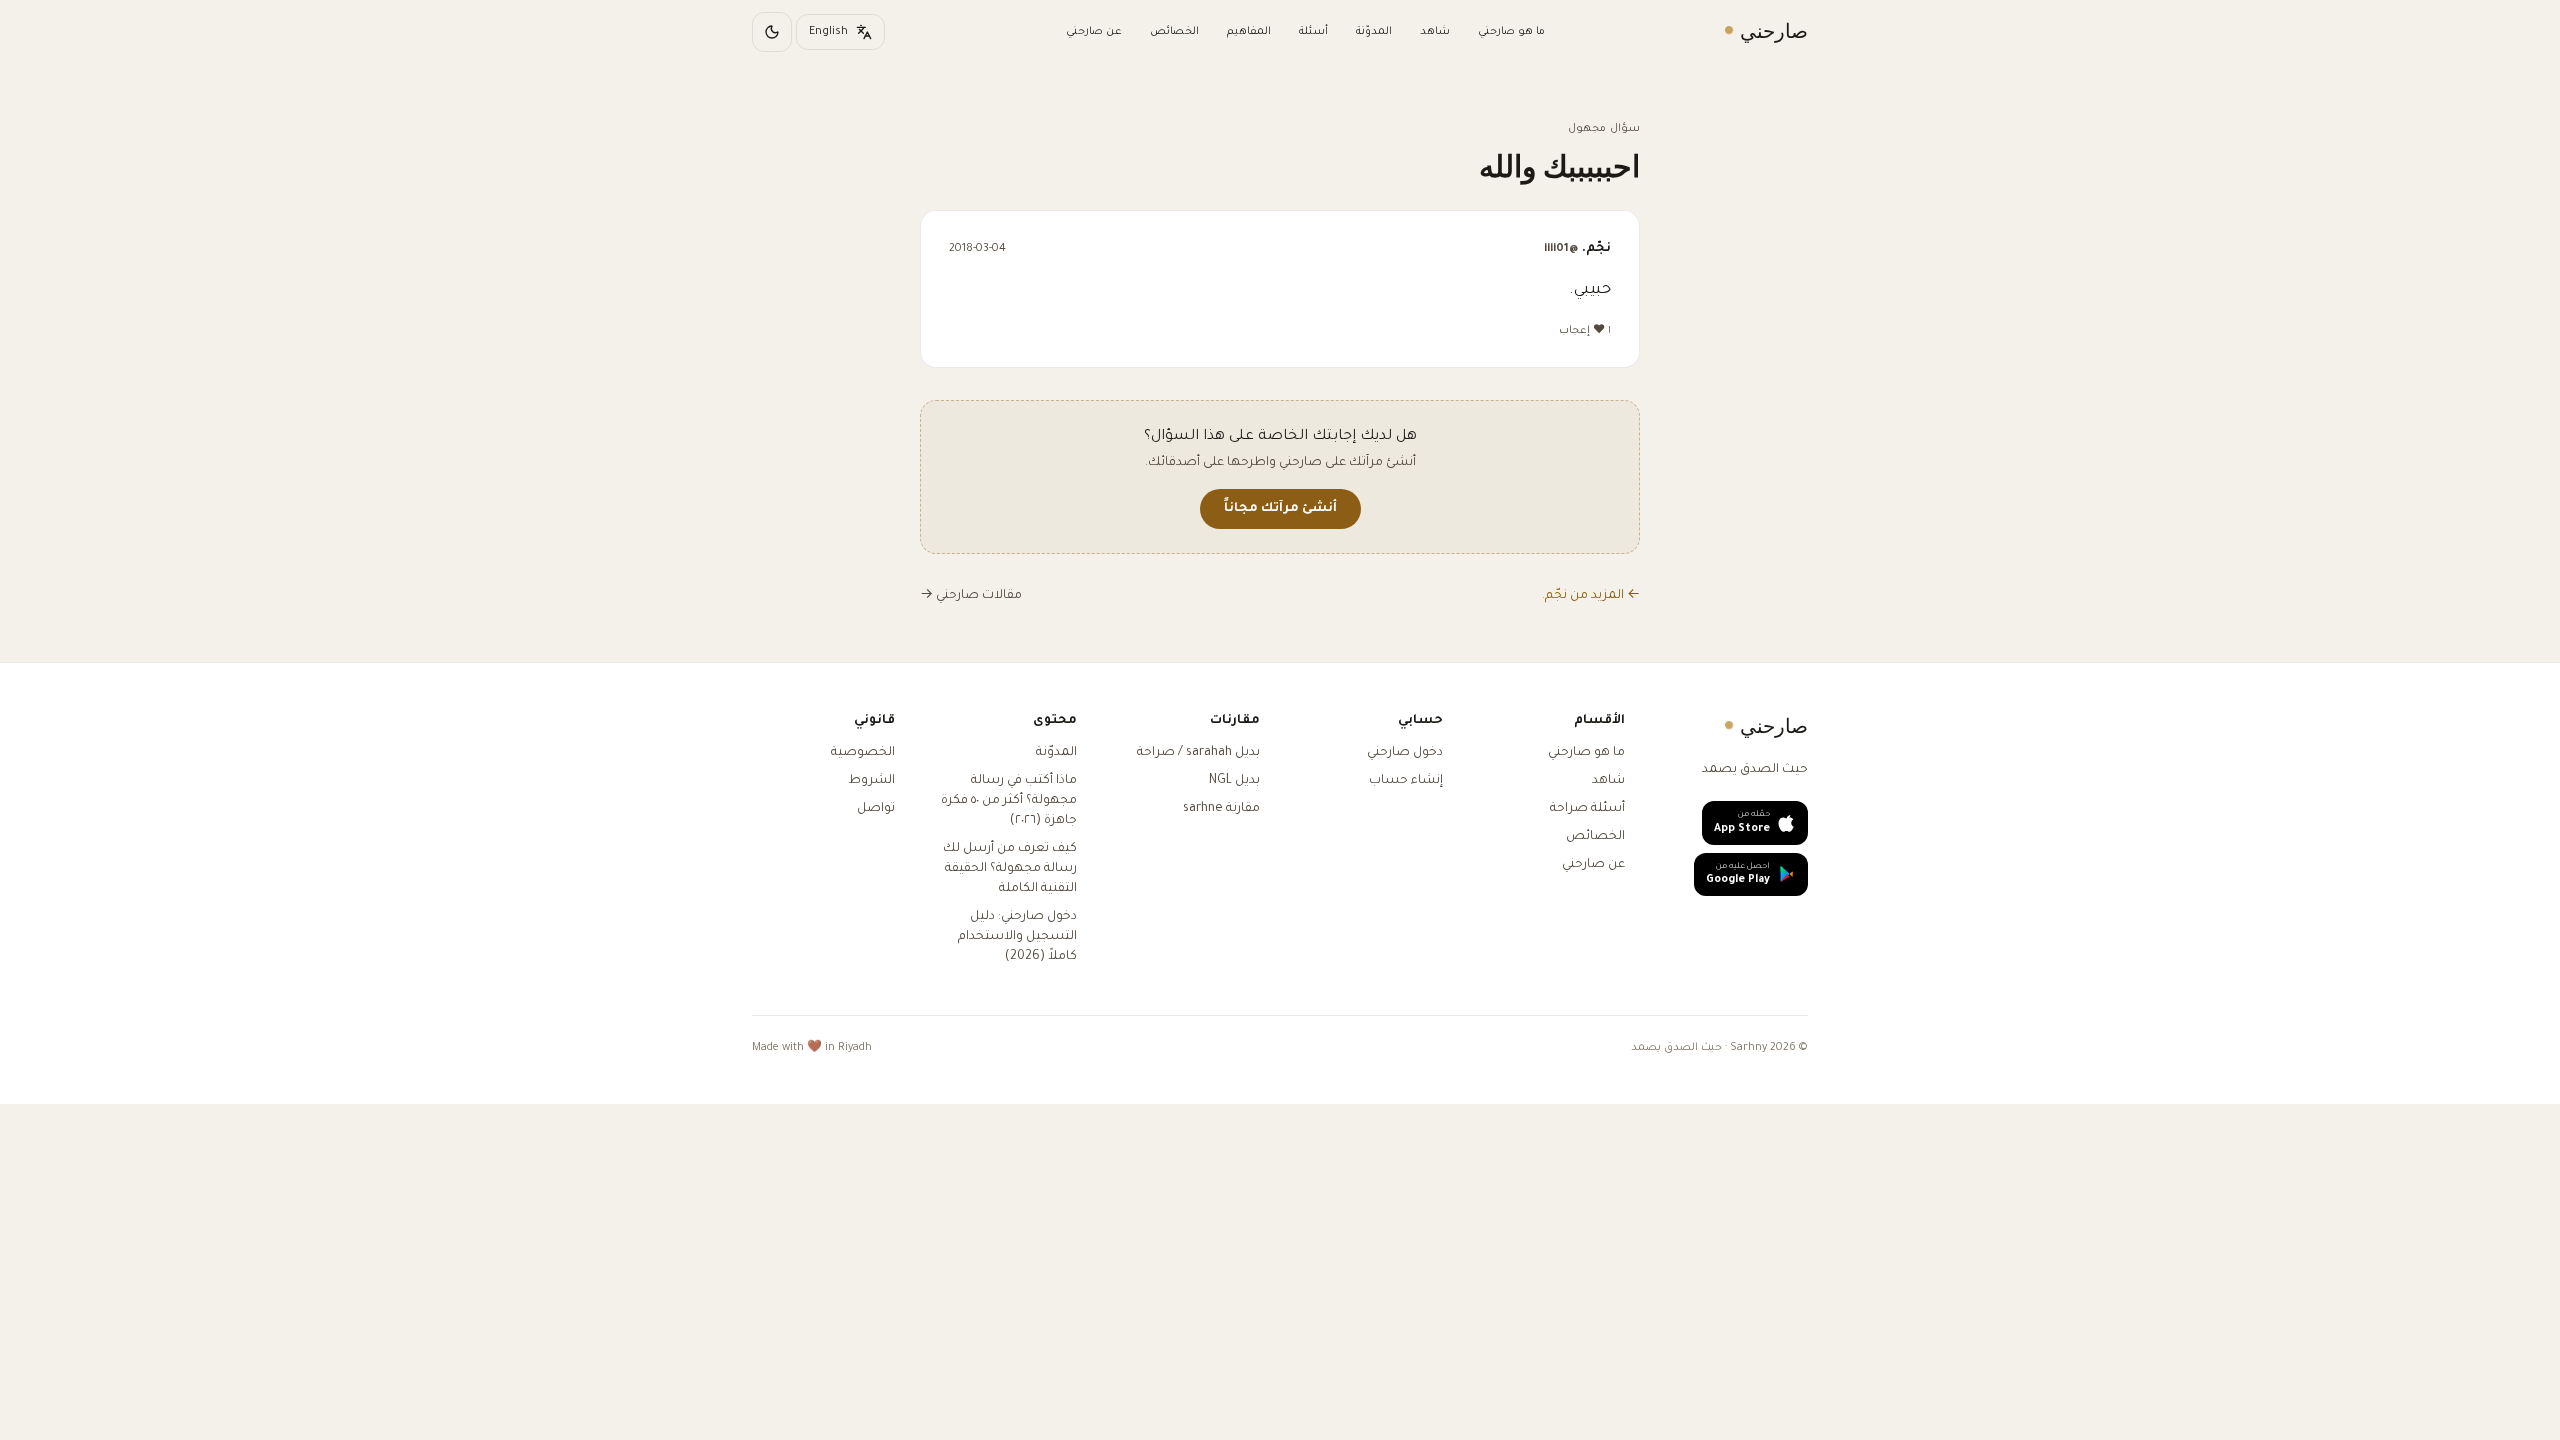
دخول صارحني (1405, 753)
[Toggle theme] (772, 32)
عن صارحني (1094, 32)
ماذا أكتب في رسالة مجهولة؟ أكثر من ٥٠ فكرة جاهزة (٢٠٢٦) (1009, 801)
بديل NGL (1234, 781)
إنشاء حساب (1406, 781)
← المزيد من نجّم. (1591, 596)
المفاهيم (1249, 32)
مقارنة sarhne (1221, 809)
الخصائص (1174, 32)
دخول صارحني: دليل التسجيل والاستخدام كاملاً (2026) (1017, 937)
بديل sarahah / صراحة (1198, 753)
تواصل (876, 809)
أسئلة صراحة (1587, 809)
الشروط (871, 781)
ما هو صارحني (1511, 32)
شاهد (1435, 32)
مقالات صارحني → (971, 596)
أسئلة (1313, 32)
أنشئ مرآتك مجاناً (1280, 509)
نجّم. (1577, 249)
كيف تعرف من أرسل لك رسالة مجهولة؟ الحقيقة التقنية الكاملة (1010, 869)
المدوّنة (1374, 32)
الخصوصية (863, 753)
